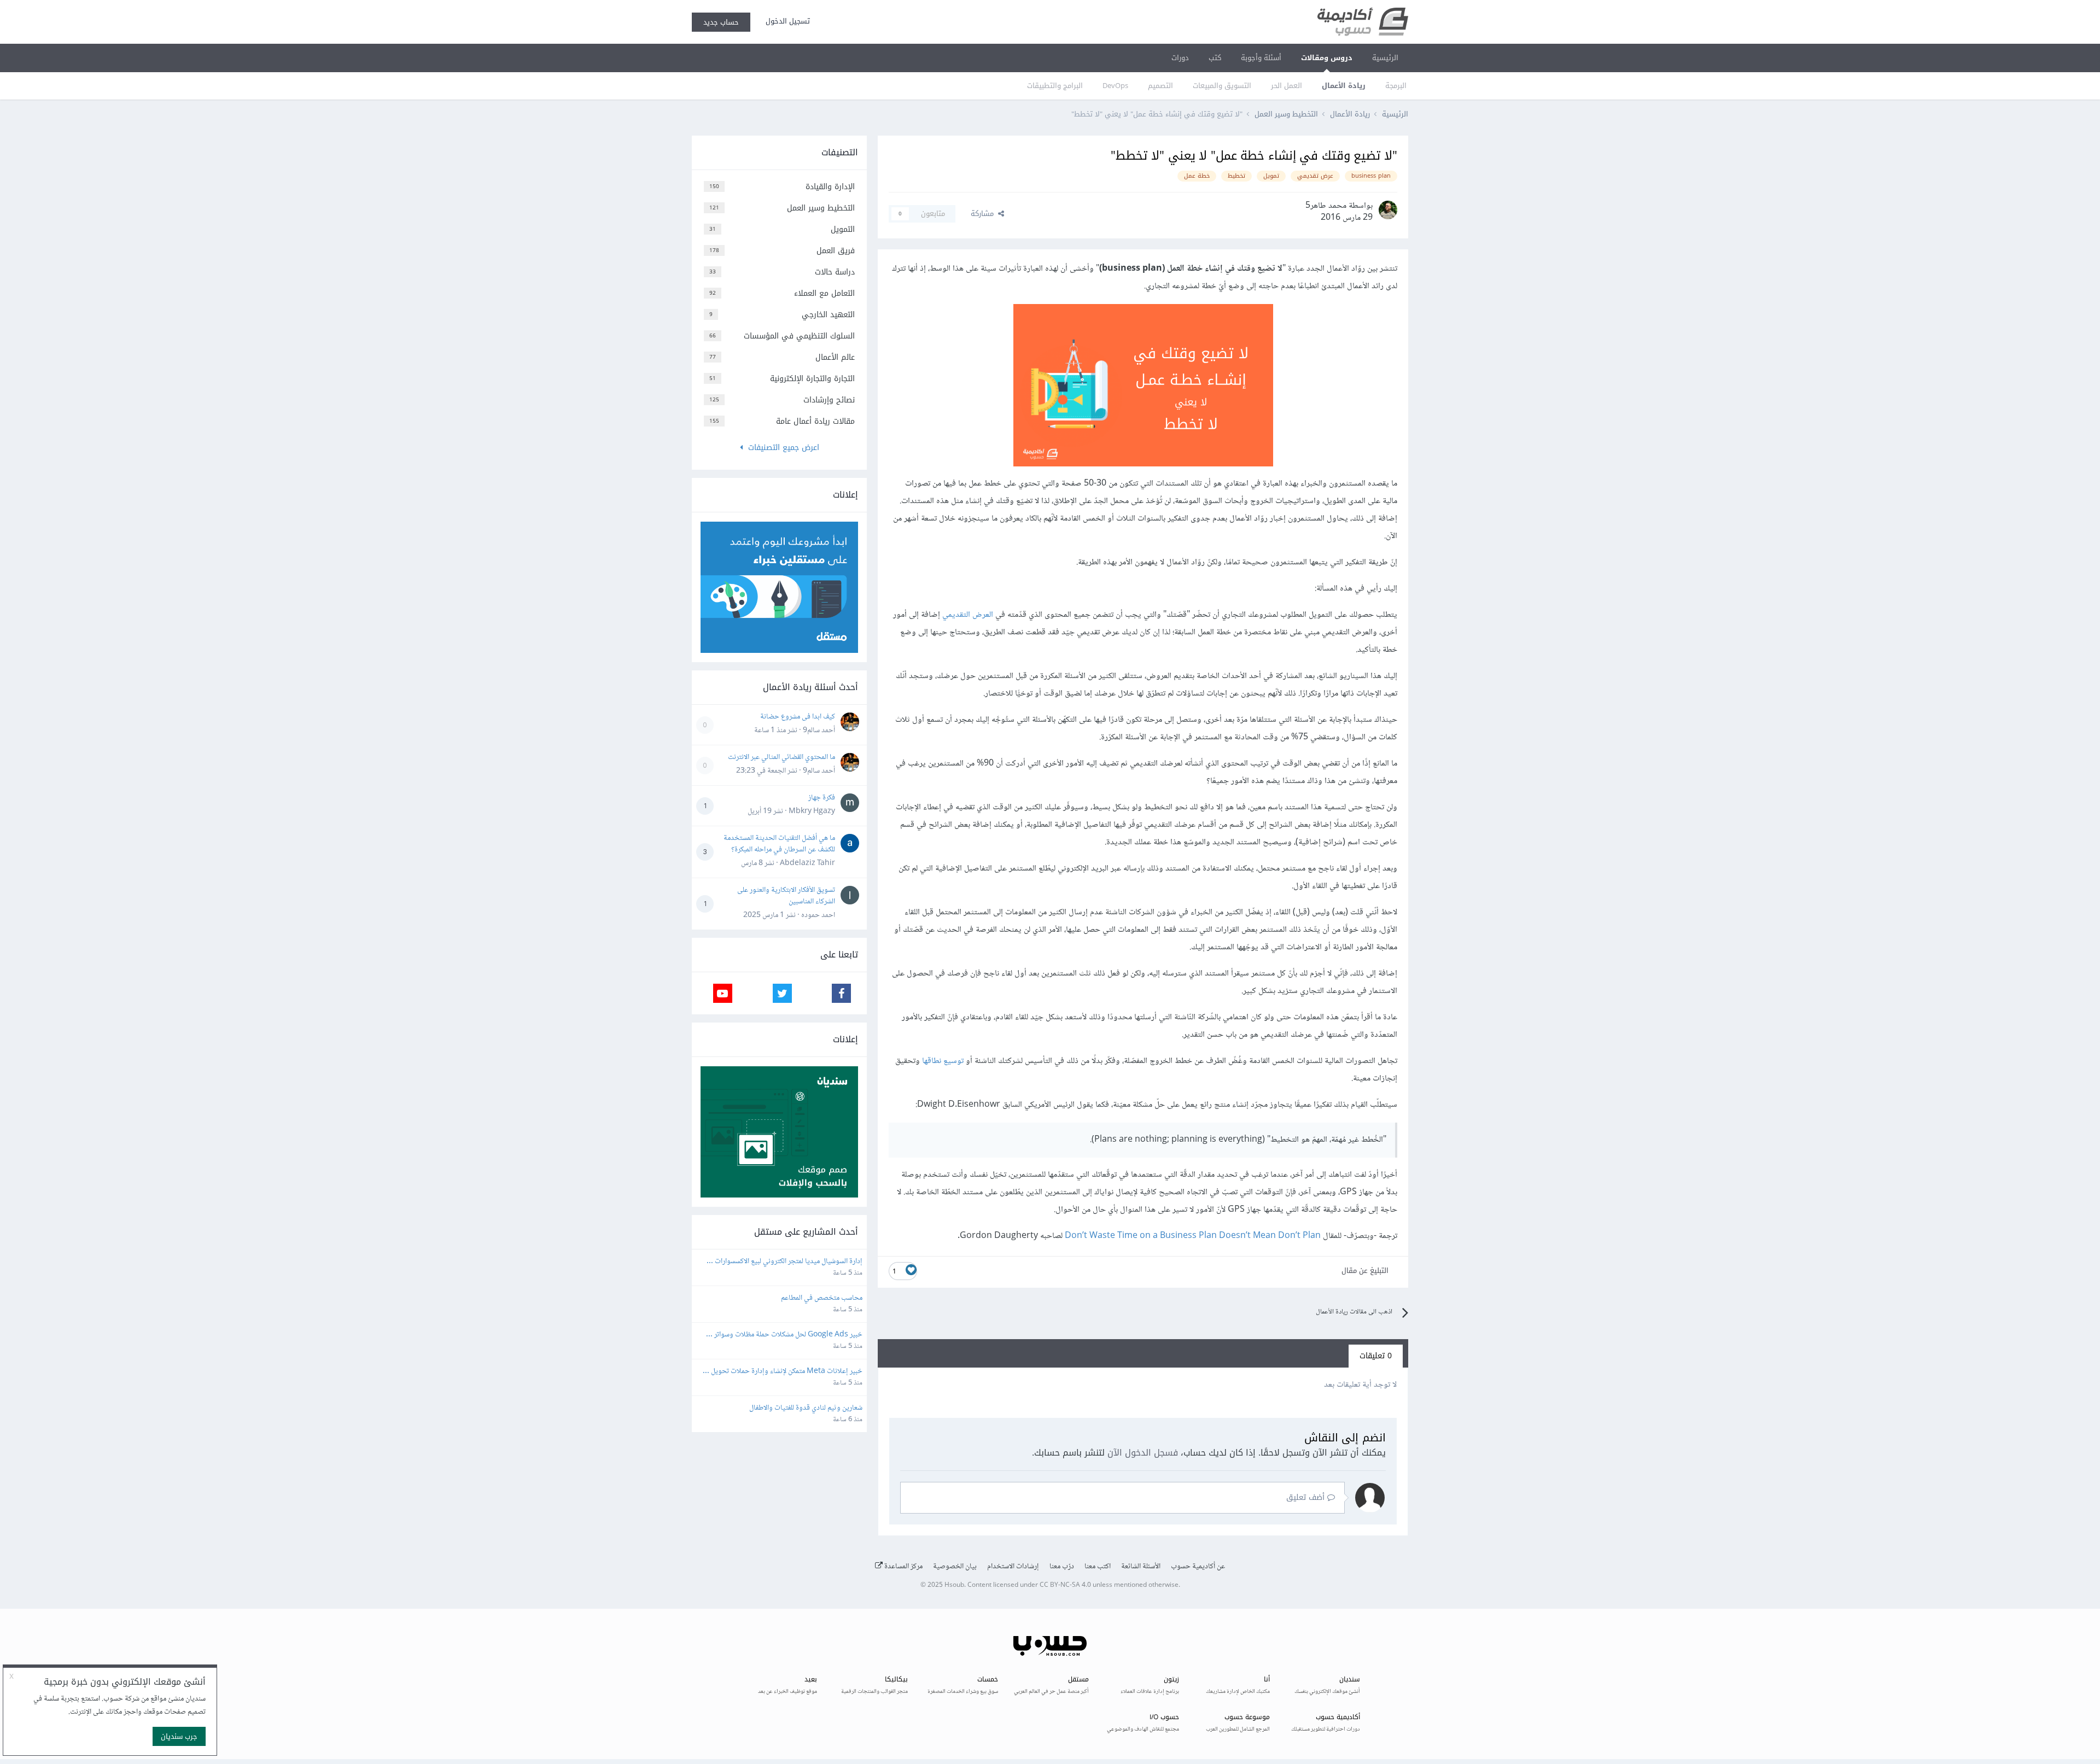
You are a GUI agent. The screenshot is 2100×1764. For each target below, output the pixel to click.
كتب (1215, 58)
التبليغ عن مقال (1365, 1271)
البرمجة (1396, 86)
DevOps (1115, 86)
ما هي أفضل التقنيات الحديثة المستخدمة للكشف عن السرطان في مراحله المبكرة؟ (779, 844)
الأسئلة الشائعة (1141, 1567)
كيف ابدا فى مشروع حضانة (798, 717)
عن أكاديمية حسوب (1198, 1567)
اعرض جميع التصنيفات (781, 448)
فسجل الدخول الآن (1143, 1453)
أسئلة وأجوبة (1261, 58)
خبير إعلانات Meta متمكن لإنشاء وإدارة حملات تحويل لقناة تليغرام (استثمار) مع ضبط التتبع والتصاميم (786, 1372)
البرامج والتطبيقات (1055, 86)
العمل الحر (1287, 86)
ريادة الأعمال (1344, 86)
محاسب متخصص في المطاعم (822, 1298)
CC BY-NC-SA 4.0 (1065, 1585)
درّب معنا (1062, 1567)
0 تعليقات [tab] (1376, 1356)
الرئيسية (1385, 58)
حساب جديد (721, 22)
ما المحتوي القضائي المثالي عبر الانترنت (781, 757)
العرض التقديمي (968, 615)
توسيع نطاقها (943, 1061)
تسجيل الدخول (786, 21)
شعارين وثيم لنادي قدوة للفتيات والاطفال (806, 1408)
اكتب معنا (1098, 1567)
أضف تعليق (1307, 1497)
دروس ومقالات (1327, 58)
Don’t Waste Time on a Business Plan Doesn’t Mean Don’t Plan (1193, 1236)
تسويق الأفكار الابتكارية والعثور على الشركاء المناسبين (786, 896)
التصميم (1160, 86)
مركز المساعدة (903, 1567)
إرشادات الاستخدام (1013, 1567)
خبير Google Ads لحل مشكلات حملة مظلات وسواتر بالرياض (787, 1335)
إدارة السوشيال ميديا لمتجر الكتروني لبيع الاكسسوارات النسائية (788, 1262)
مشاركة (984, 214)
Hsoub (954, 1585)
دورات (1180, 58)
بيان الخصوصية (955, 1567)
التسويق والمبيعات (1222, 86)
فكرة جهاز (822, 798)
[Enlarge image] (1143, 388)
